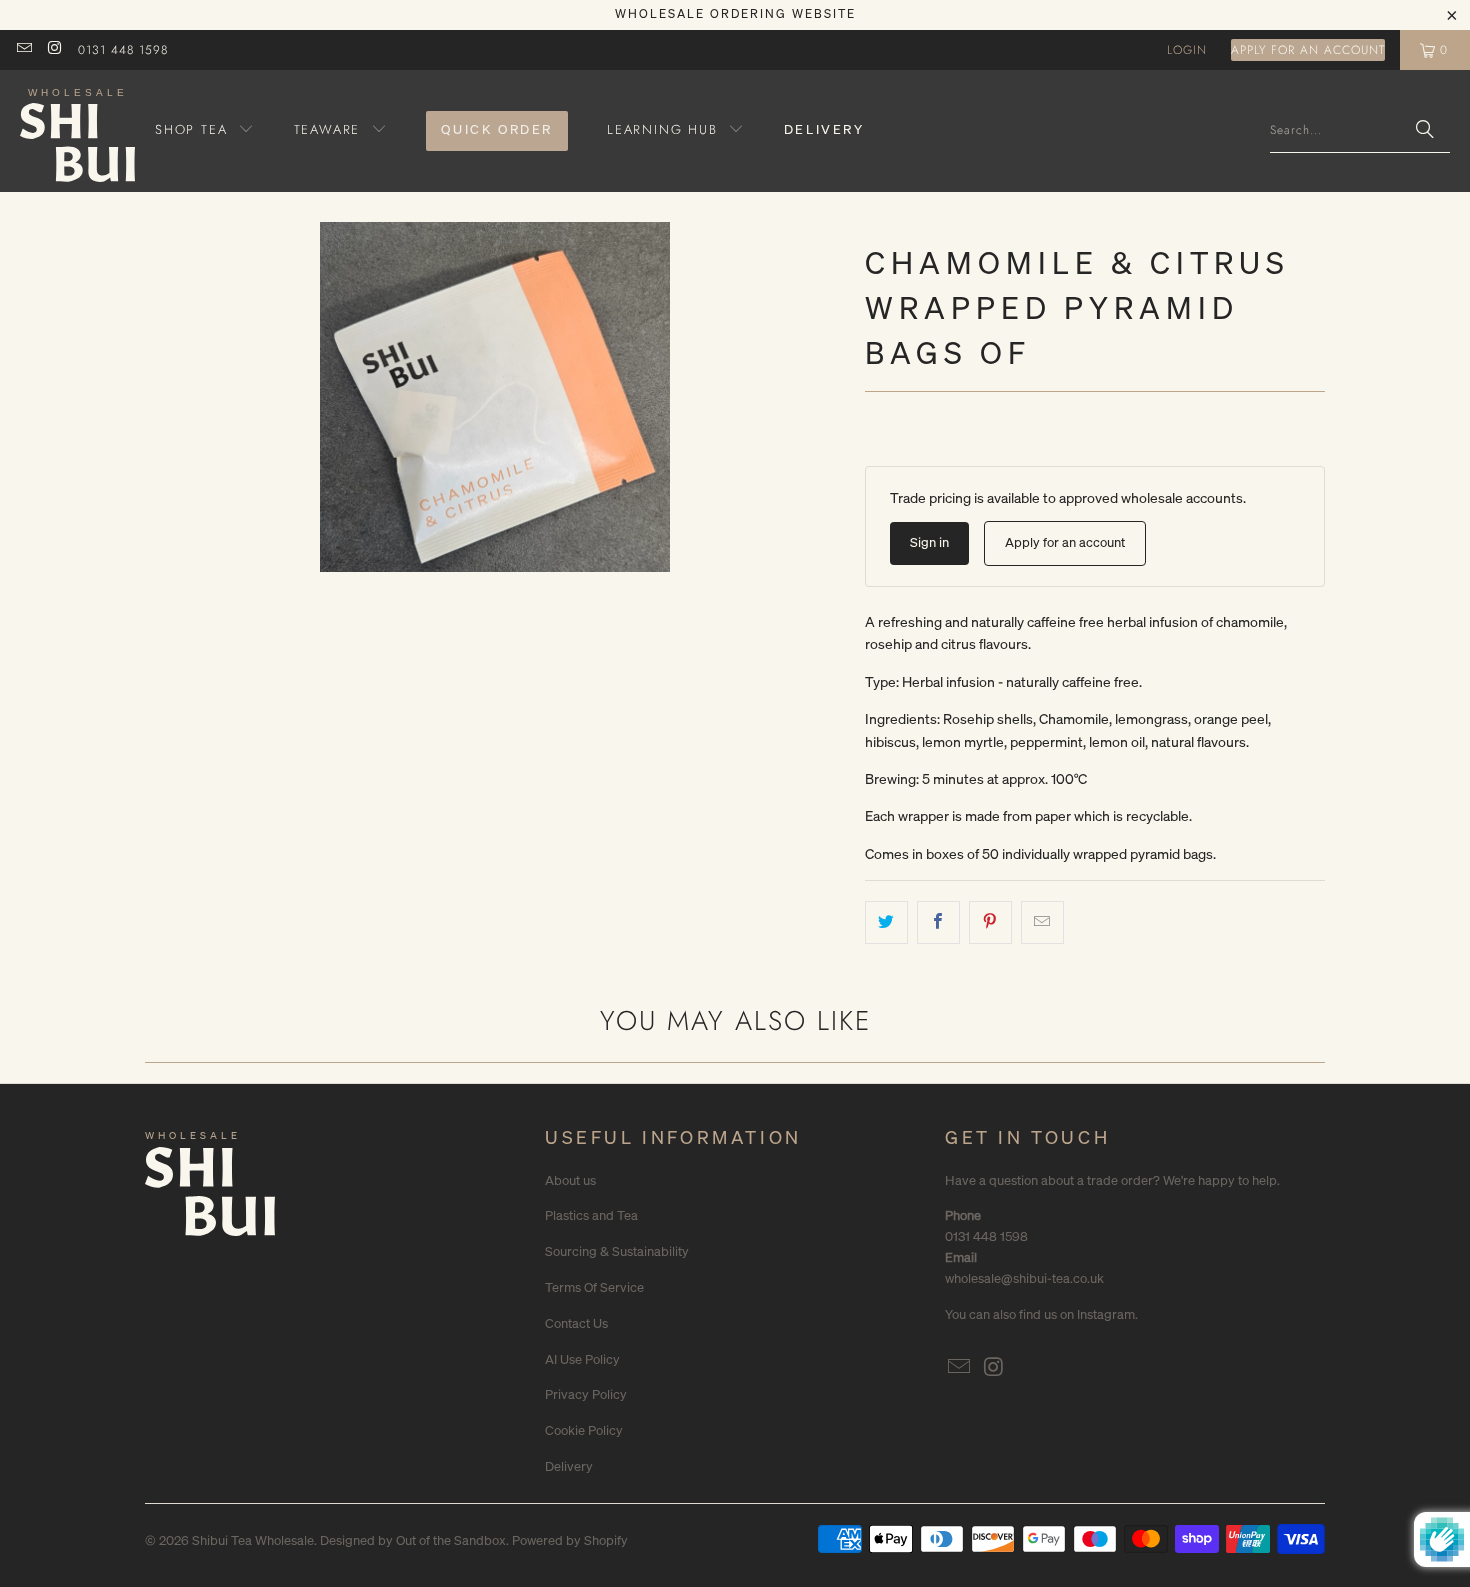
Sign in (929, 542)
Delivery (569, 1466)
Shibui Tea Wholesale (253, 1540)
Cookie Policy (584, 1430)
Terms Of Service (594, 1287)
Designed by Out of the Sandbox (413, 1540)
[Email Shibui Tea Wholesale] (23, 50)
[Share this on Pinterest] (990, 922)
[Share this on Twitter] (886, 922)
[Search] (1425, 131)
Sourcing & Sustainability (617, 1251)
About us (570, 1180)
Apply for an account (1308, 50)
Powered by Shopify (570, 1540)
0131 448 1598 (123, 50)
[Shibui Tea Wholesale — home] (210, 1196)
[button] (205, 131)
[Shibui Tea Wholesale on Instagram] (53, 50)
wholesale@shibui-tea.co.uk (1024, 1278)
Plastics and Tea (591, 1215)
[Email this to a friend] (1042, 922)
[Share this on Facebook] (938, 922)
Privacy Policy (586, 1394)
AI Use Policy (582, 1359)
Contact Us (576, 1323)
